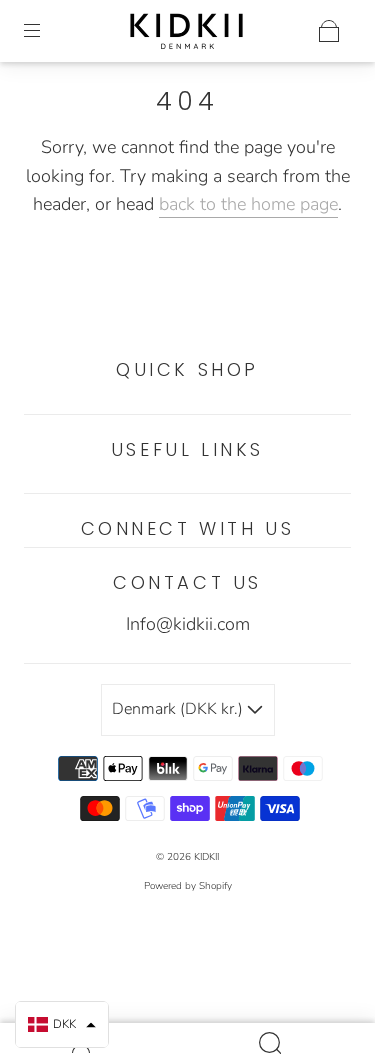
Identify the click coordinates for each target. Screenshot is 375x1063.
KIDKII (206, 857)
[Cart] (329, 31)
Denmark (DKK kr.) (179, 709)
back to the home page (248, 204)
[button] (62, 1024)
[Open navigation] (46, 31)
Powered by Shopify (188, 886)
